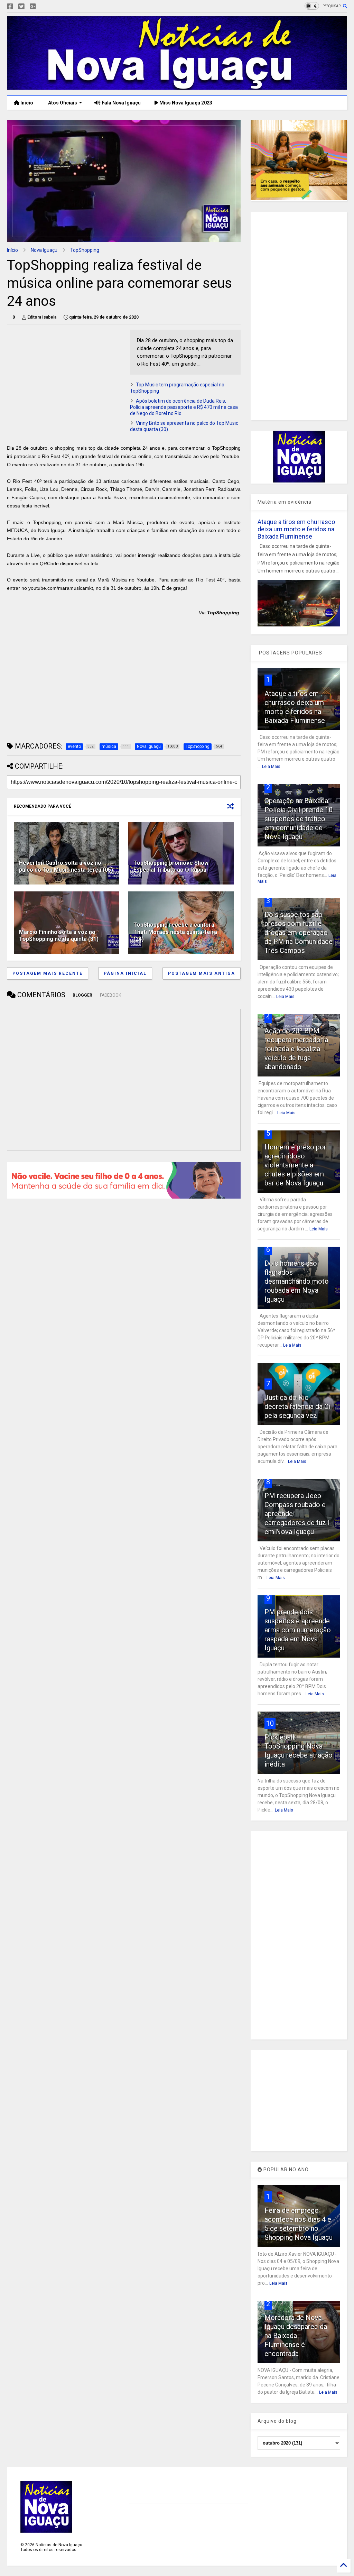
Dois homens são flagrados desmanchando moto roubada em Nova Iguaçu (297, 1281)
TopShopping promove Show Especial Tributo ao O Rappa (171, 867)
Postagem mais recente (48, 973)
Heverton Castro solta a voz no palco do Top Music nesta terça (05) (66, 867)
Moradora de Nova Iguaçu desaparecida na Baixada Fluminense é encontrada (296, 2336)
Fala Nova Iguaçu (121, 103)
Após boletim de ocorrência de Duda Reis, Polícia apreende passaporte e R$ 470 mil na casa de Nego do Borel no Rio (184, 407)
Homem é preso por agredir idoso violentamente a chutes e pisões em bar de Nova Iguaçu (295, 1165)
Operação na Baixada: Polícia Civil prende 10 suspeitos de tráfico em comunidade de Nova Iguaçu (299, 819)
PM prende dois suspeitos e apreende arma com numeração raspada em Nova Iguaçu (298, 1630)
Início (26, 103)
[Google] (33, 7)
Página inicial (125, 973)
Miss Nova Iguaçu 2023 (185, 103)
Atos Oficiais (62, 103)
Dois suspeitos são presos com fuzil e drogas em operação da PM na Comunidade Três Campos (299, 933)
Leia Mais (271, 767)
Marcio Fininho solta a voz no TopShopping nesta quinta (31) (59, 936)
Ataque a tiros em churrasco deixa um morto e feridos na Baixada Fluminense (296, 529)
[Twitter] (21, 7)
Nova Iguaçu (44, 250)
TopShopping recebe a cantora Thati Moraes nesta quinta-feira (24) (175, 932)
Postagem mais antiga (202, 973)
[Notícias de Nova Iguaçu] (177, 87)
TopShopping (85, 250)
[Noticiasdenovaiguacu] (44, 7)
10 (270, 1723)
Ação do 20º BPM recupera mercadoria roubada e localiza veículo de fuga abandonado (296, 1049)
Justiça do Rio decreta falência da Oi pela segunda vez (297, 1406)
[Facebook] (10, 7)
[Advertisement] (65, 378)
